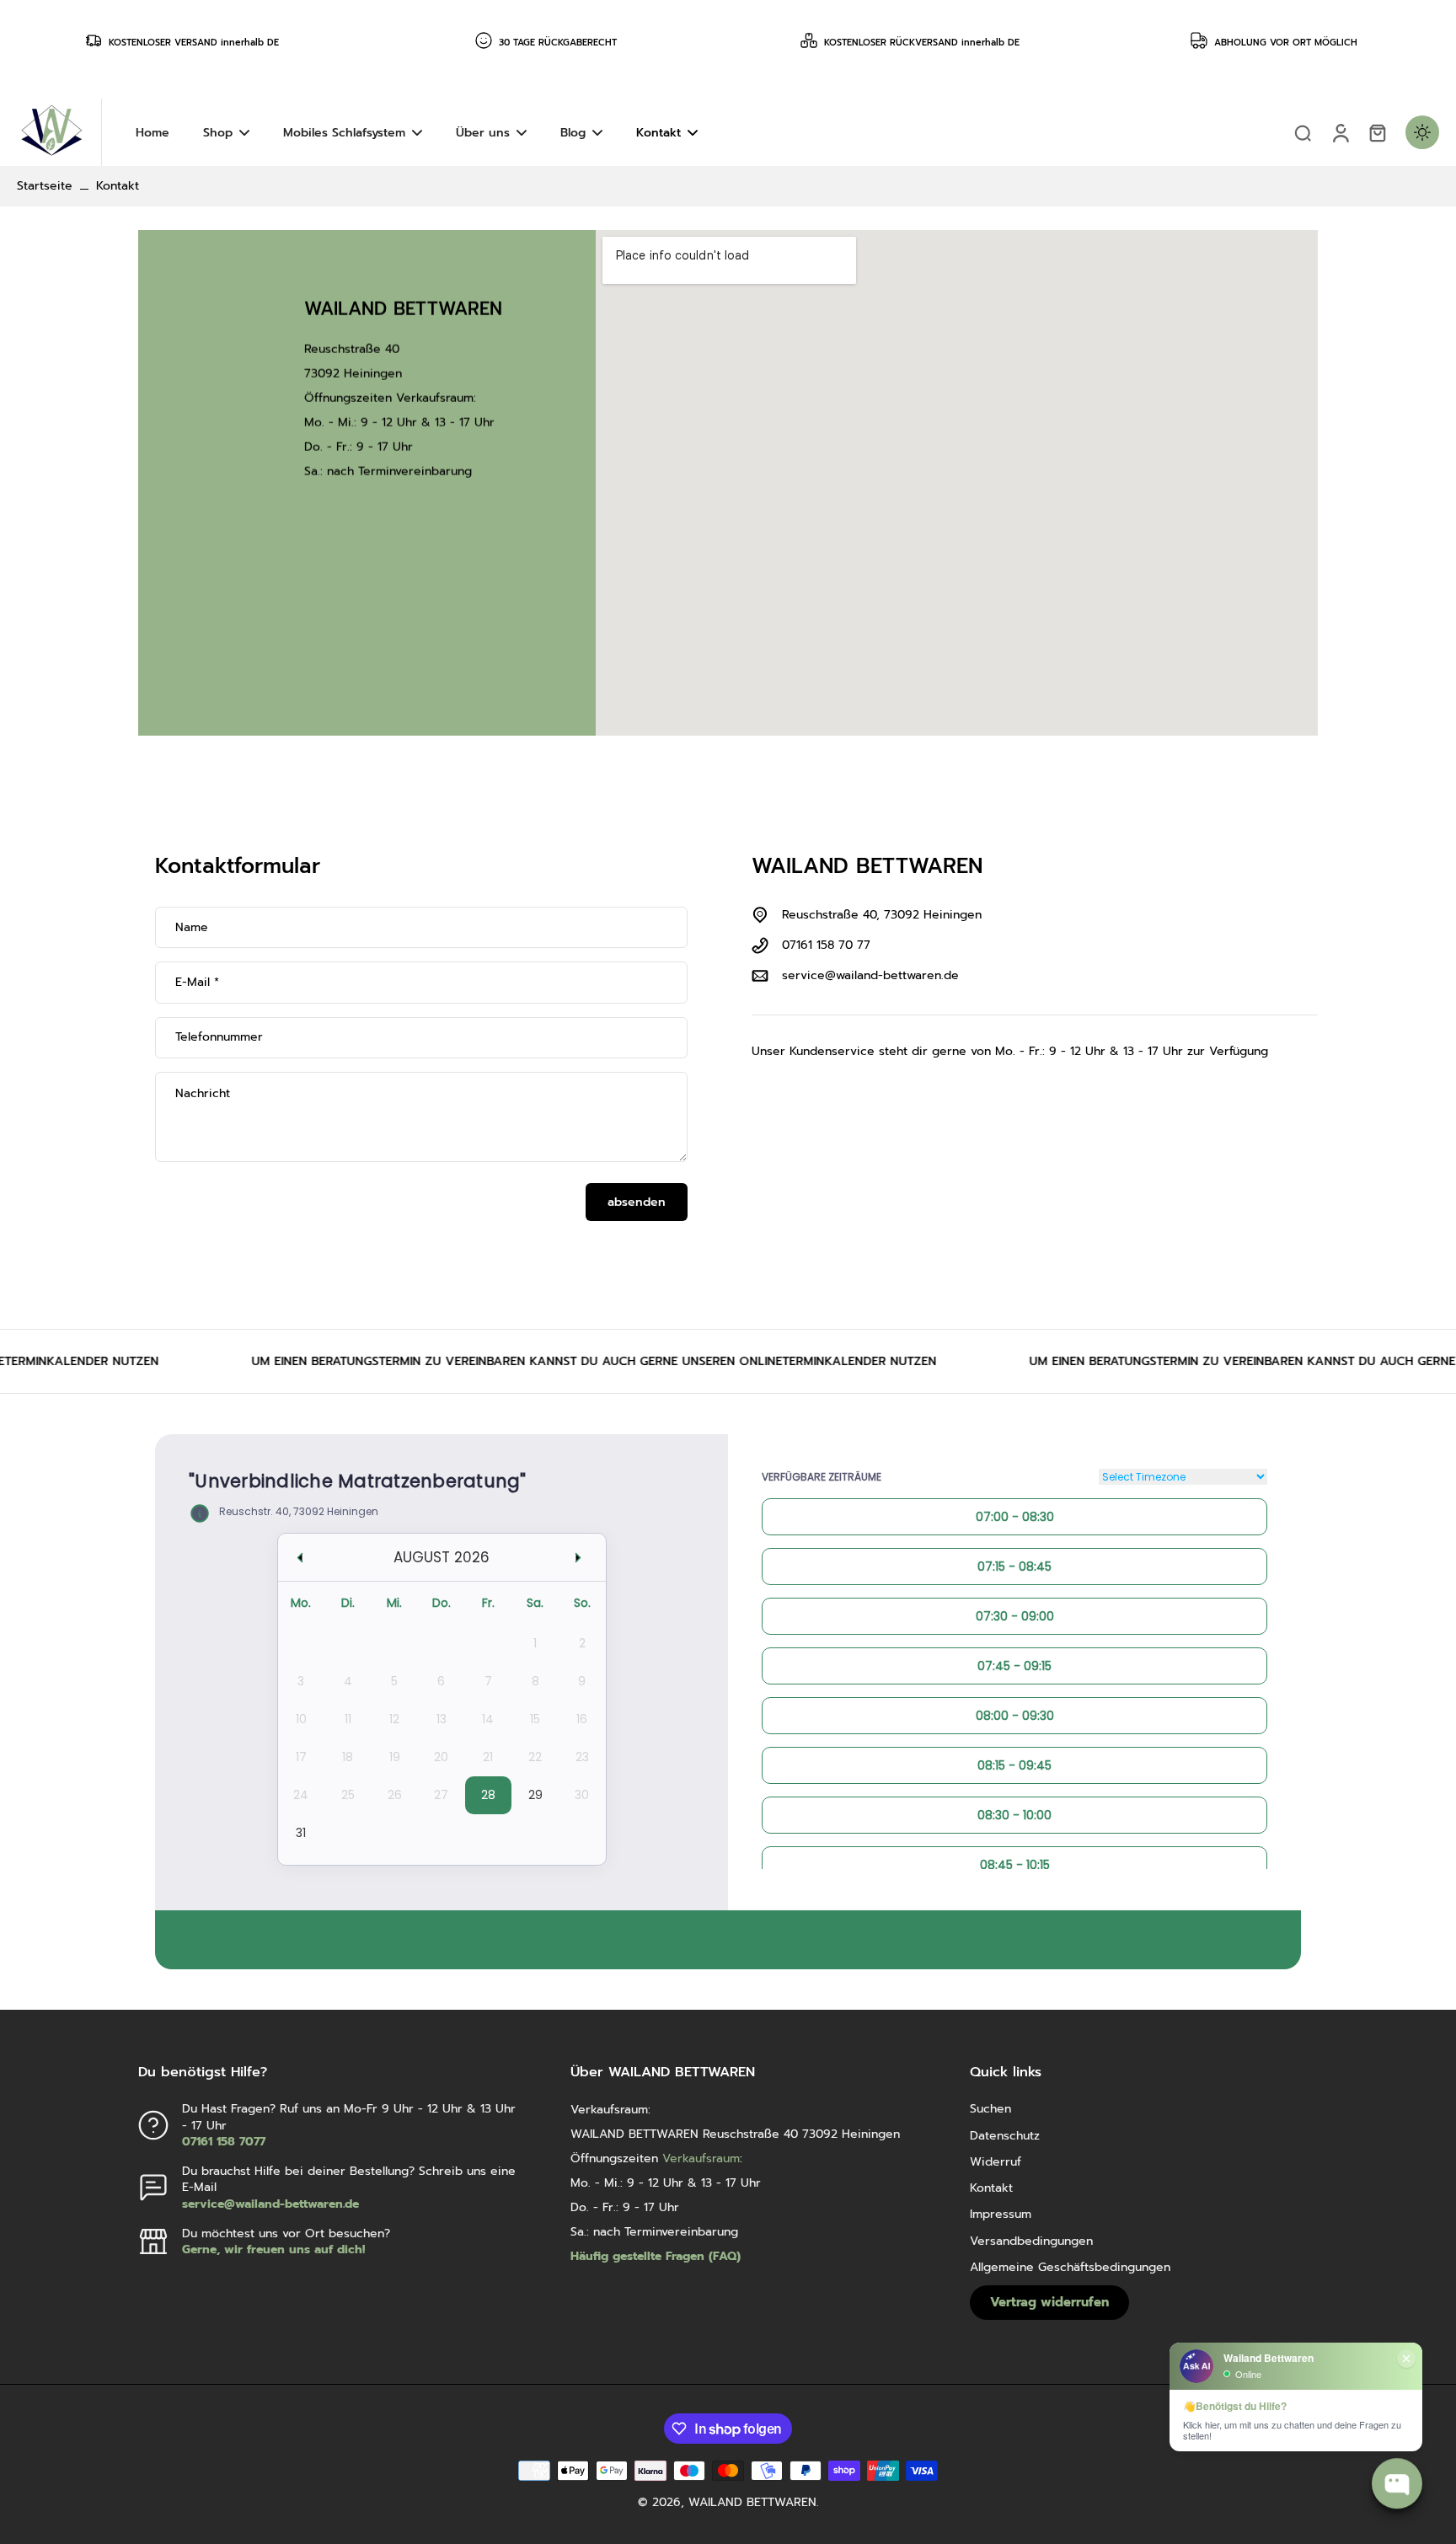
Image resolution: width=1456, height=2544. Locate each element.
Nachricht (203, 1093)
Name (192, 928)
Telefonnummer (219, 1038)
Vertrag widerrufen (1049, 2302)
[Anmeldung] (1340, 132)
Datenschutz (1005, 2136)
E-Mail (197, 983)
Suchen (990, 2109)
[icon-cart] (1377, 132)
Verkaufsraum (435, 397)
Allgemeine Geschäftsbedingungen (1070, 2267)
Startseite (45, 186)
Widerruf (996, 2162)
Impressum (1001, 2214)
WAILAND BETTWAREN (752, 2502)
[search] (1303, 132)
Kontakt (991, 2188)
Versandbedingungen (1031, 2241)
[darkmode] (1422, 132)
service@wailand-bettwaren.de (870, 975)
